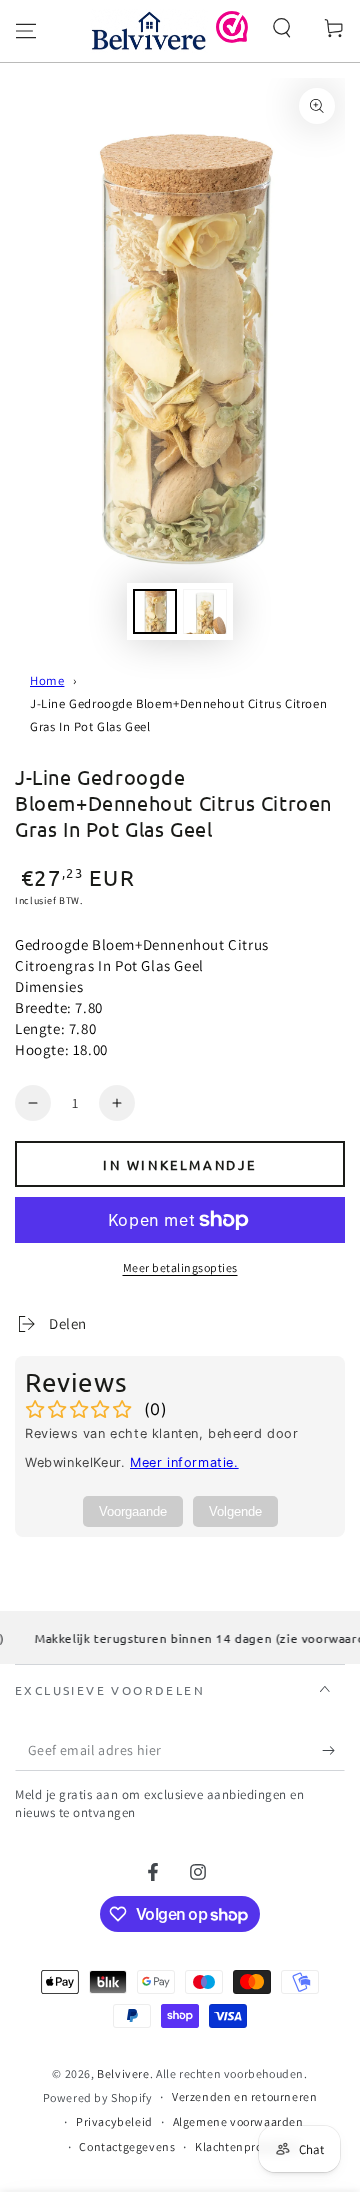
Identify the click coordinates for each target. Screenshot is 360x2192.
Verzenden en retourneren (244, 2096)
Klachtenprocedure (247, 2146)
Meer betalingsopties (180, 1267)
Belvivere (123, 2073)
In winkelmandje (180, 1164)
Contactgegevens (127, 2146)
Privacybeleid (114, 2121)
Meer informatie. (184, 1462)
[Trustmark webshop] (232, 37)
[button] (282, 28)
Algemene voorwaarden (238, 2121)
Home (47, 680)
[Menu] (26, 31)
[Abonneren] (333, 1751)
